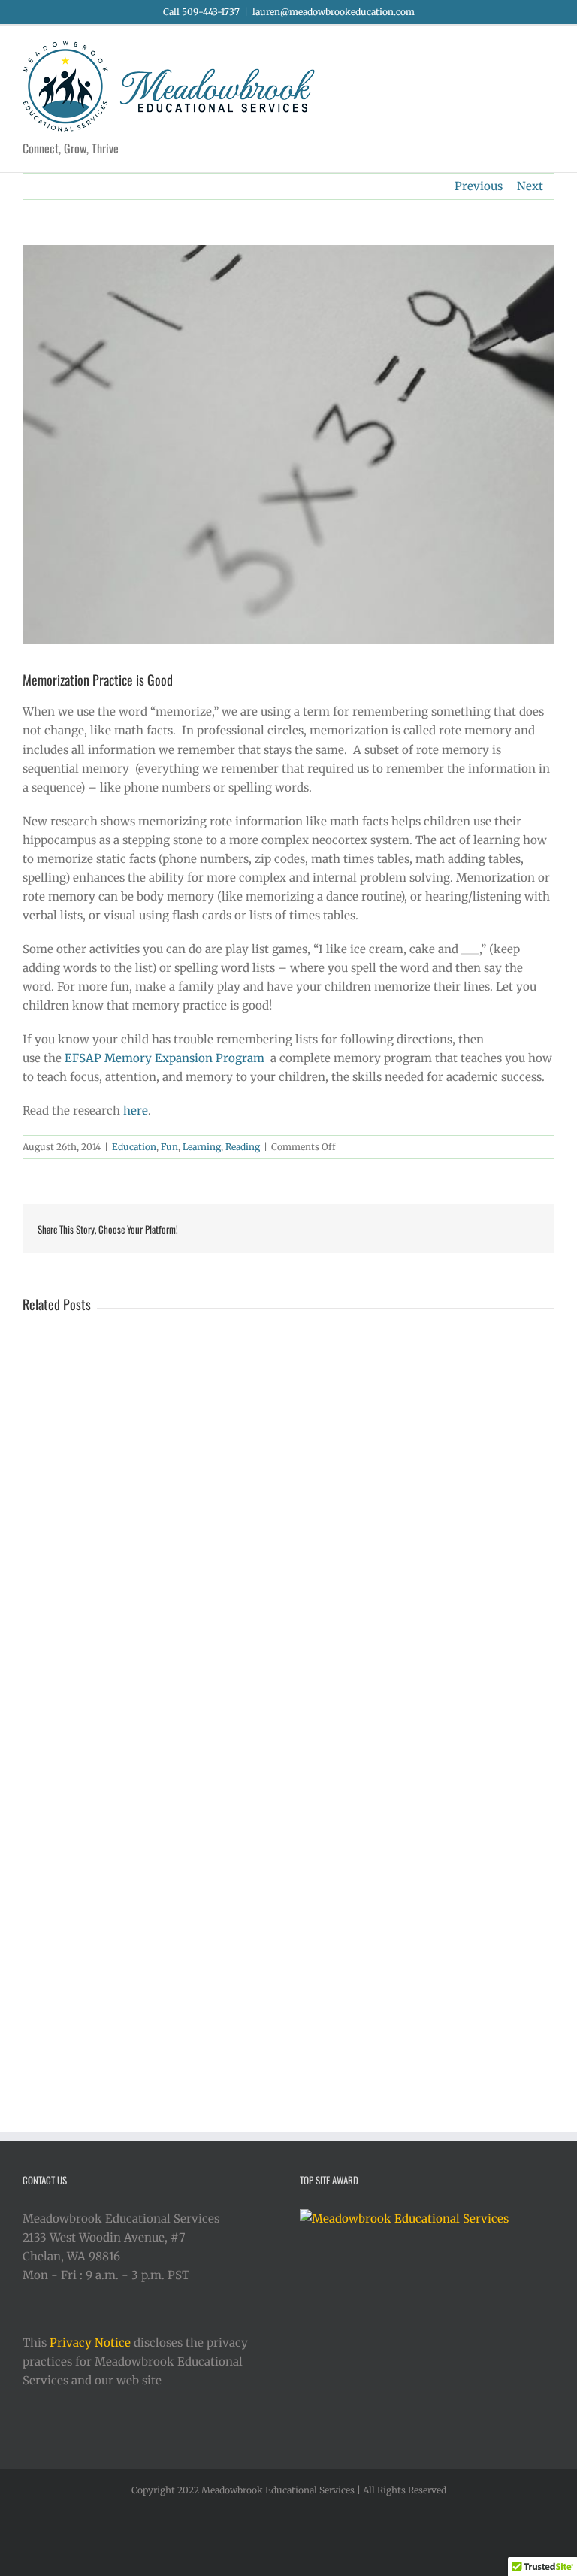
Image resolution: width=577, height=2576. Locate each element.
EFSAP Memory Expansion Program (165, 1058)
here (136, 1111)
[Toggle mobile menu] (548, 48)
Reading (243, 1147)
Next (530, 186)
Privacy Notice (90, 2343)
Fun (169, 1147)
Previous (479, 186)
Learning (202, 1147)
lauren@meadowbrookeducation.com (334, 12)
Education (134, 1147)
